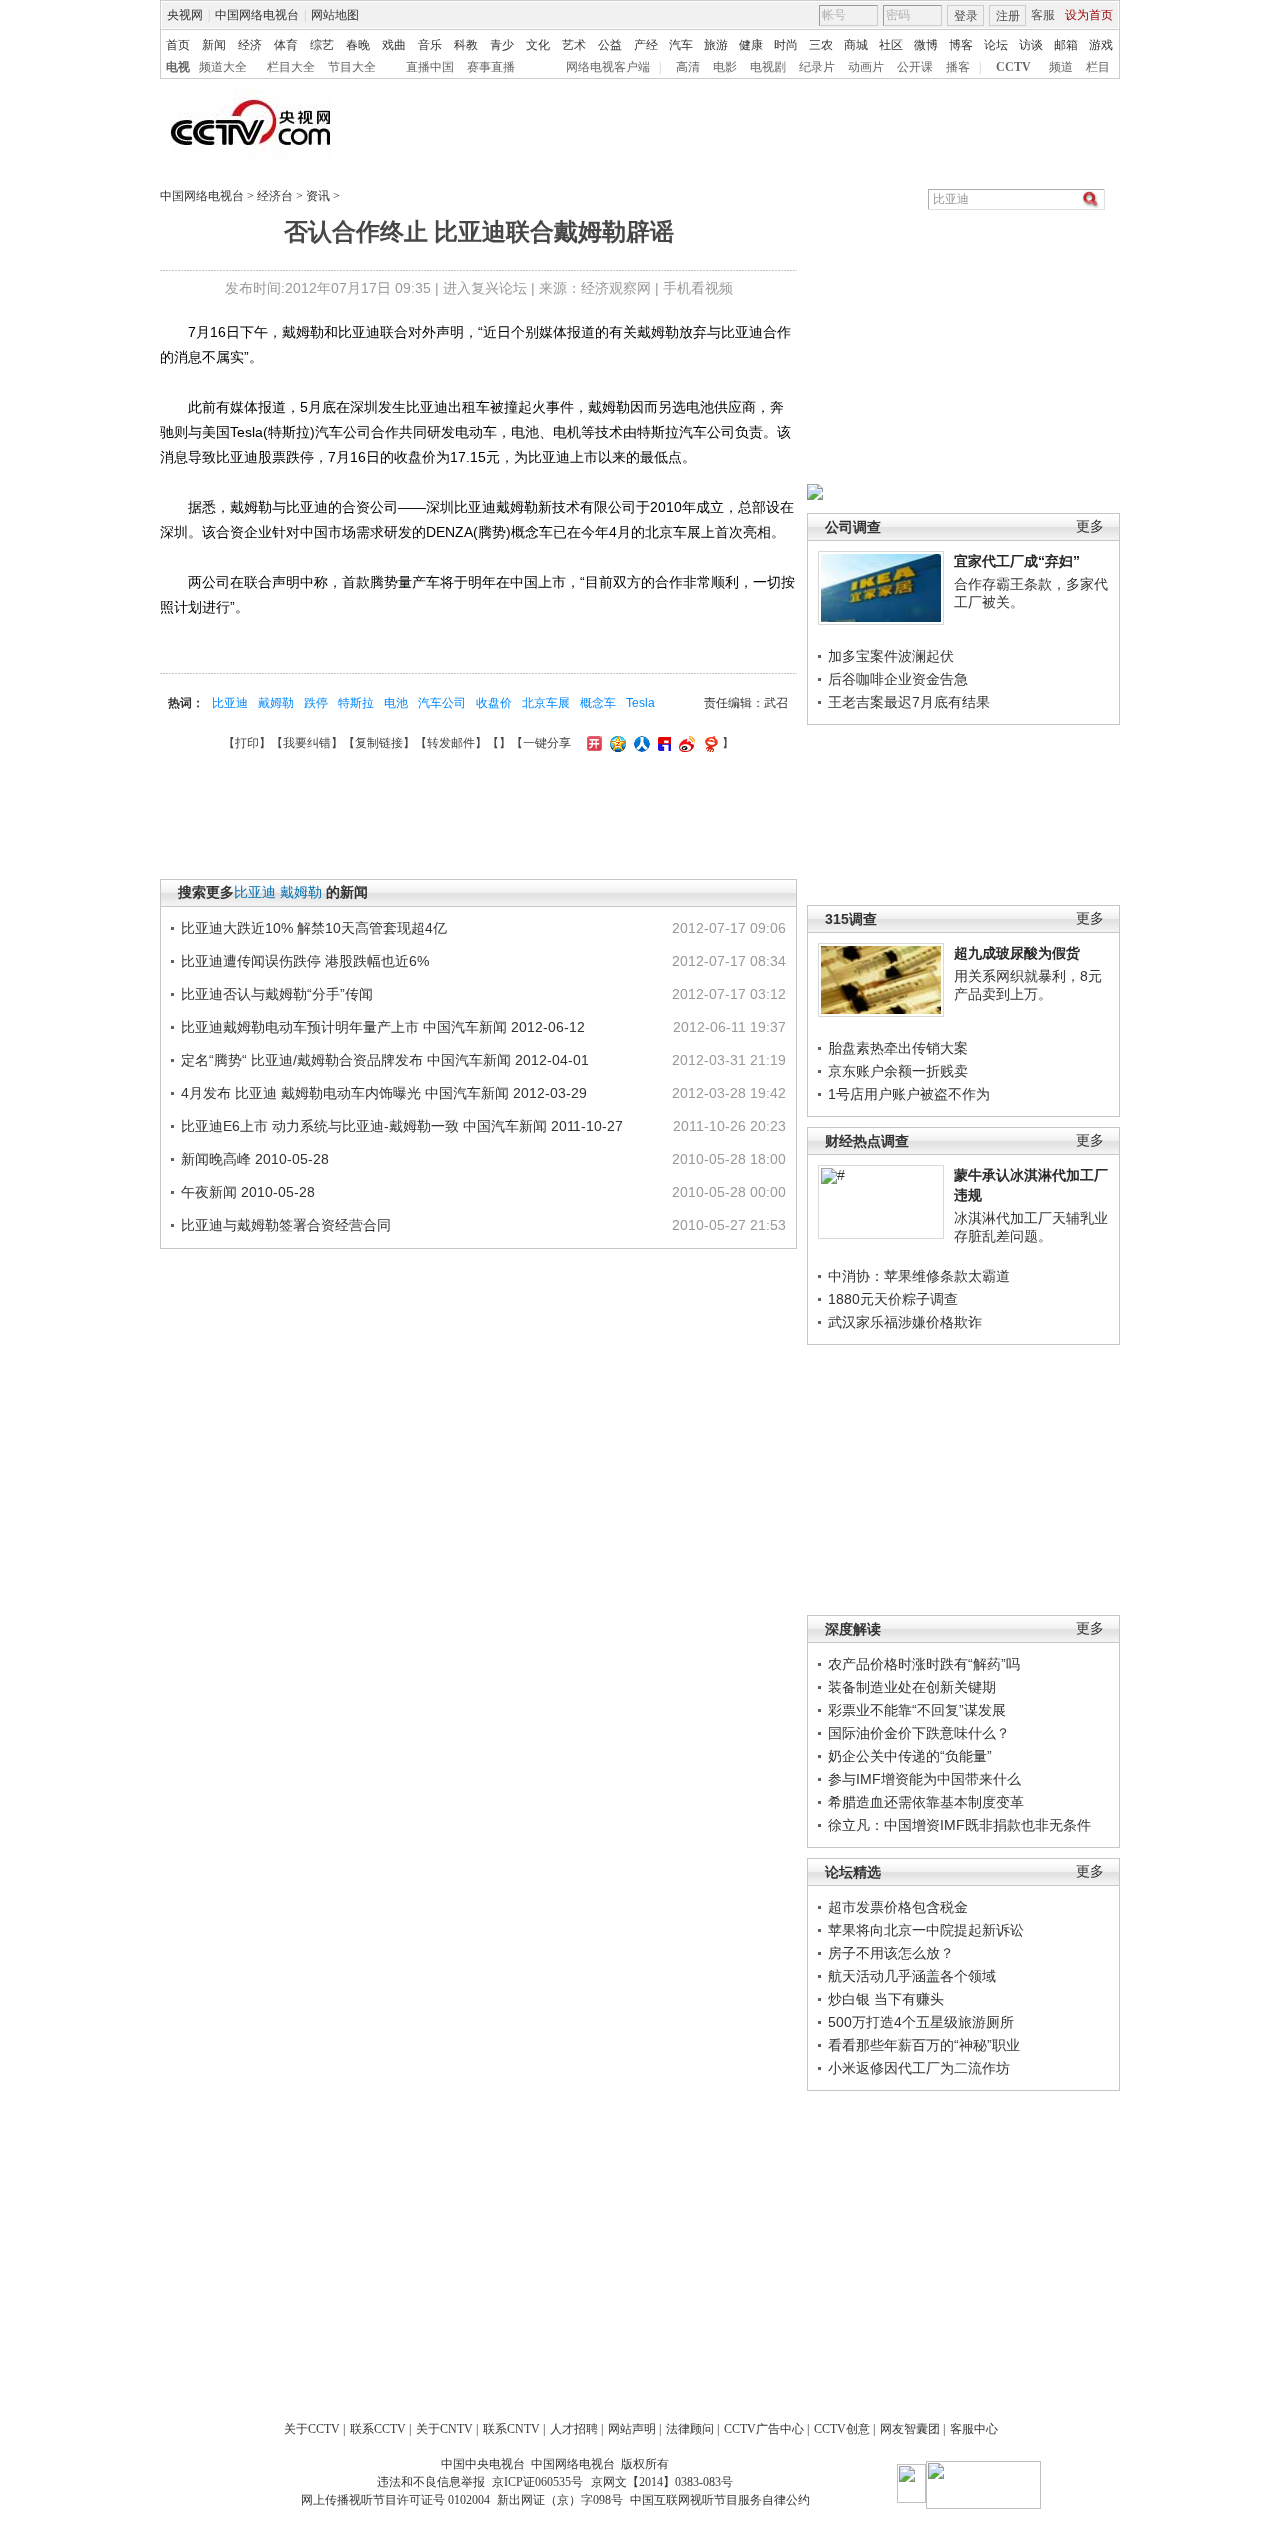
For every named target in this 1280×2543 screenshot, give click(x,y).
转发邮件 (451, 743)
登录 (966, 16)
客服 (1043, 15)
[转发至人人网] (639, 743)
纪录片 (817, 67)
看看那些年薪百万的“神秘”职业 (924, 2045)
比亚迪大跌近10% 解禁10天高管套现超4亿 (314, 928)
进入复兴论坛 (485, 288)
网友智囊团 (910, 2429)
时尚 (786, 45)
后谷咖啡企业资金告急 (898, 679)
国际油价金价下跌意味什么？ (919, 1733)
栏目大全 (291, 67)
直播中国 (430, 67)
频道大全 (223, 67)
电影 (725, 67)
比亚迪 (230, 703)
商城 (856, 45)
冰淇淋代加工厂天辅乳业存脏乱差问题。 (1031, 1227)
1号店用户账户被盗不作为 (909, 1094)
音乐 (430, 45)
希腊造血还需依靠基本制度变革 (926, 1802)
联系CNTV (511, 2429)
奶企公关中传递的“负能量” (910, 1756)
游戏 (1101, 45)
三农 (821, 45)
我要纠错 (307, 743)
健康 (751, 45)
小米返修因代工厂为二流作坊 (919, 2068)
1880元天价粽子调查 (893, 1299)
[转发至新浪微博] (684, 743)
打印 (247, 743)
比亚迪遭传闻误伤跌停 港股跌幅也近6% (305, 961)
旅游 (716, 45)
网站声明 (632, 2429)
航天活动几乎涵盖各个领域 (912, 1976)
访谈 (1031, 45)
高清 (688, 67)
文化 (538, 45)
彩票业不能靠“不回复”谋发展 (917, 1710)
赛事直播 (491, 67)
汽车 (681, 45)
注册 (1008, 16)
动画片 (866, 67)
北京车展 (546, 703)
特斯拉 (356, 703)
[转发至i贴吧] (662, 743)
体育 (286, 45)
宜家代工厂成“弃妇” (1017, 561)
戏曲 (394, 45)
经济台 (275, 196)
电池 (396, 703)
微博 (926, 45)
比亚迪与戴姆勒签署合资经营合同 (286, 1225)
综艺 (322, 45)
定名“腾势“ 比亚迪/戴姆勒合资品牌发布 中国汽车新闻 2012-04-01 (385, 1060)
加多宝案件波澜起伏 (891, 656)
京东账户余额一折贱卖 (898, 1071)
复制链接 (379, 743)
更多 (1090, 526)
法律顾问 (690, 2429)
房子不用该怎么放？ (891, 1953)
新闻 (214, 45)
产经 (646, 45)
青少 (502, 45)
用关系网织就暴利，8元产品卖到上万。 (1028, 985)
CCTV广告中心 (764, 2429)
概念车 (598, 703)
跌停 (316, 703)
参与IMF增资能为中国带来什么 (924, 1779)
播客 (958, 67)
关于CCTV (312, 2429)
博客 (961, 45)
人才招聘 (574, 2429)
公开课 (915, 67)
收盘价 (494, 703)
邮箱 (1066, 45)
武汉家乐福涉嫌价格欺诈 (905, 1322)
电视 (178, 67)
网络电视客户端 (608, 67)
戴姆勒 (276, 703)
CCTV (1013, 67)
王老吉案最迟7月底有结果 (909, 702)
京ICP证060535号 (537, 2482)
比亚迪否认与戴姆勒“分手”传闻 (277, 994)
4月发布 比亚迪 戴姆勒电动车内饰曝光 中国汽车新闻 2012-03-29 (384, 1093)
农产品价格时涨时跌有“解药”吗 (924, 1664)
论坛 (996, 45)
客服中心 (974, 2429)
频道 (1061, 67)
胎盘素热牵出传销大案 (898, 1048)
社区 (891, 45)
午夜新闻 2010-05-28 (248, 1192)
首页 (178, 45)
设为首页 (1089, 15)
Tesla (640, 703)
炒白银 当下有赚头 (886, 1999)
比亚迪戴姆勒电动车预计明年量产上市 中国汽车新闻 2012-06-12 (383, 1027)
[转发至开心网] (592, 743)
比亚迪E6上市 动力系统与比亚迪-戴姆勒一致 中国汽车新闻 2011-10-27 (402, 1126)
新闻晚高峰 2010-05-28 (255, 1159)
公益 (610, 45)
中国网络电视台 (257, 15)
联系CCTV (378, 2429)
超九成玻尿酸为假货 (1017, 953)
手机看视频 (698, 288)
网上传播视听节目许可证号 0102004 (395, 2500)
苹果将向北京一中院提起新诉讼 (926, 1930)
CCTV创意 (842, 2429)
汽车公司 (442, 703)
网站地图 (335, 15)
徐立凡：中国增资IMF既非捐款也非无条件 (959, 1825)
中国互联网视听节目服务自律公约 (720, 2500)
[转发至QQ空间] (615, 743)
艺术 (574, 45)
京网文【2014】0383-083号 (662, 2482)
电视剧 (768, 67)
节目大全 (352, 67)
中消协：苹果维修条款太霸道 (919, 1276)
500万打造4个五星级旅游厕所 (921, 2022)
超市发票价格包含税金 (898, 1907)
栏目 (1098, 67)
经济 (250, 45)
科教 (466, 45)
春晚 (358, 45)
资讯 (318, 196)
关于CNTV (444, 2429)
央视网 (185, 15)
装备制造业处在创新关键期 (912, 1687)
